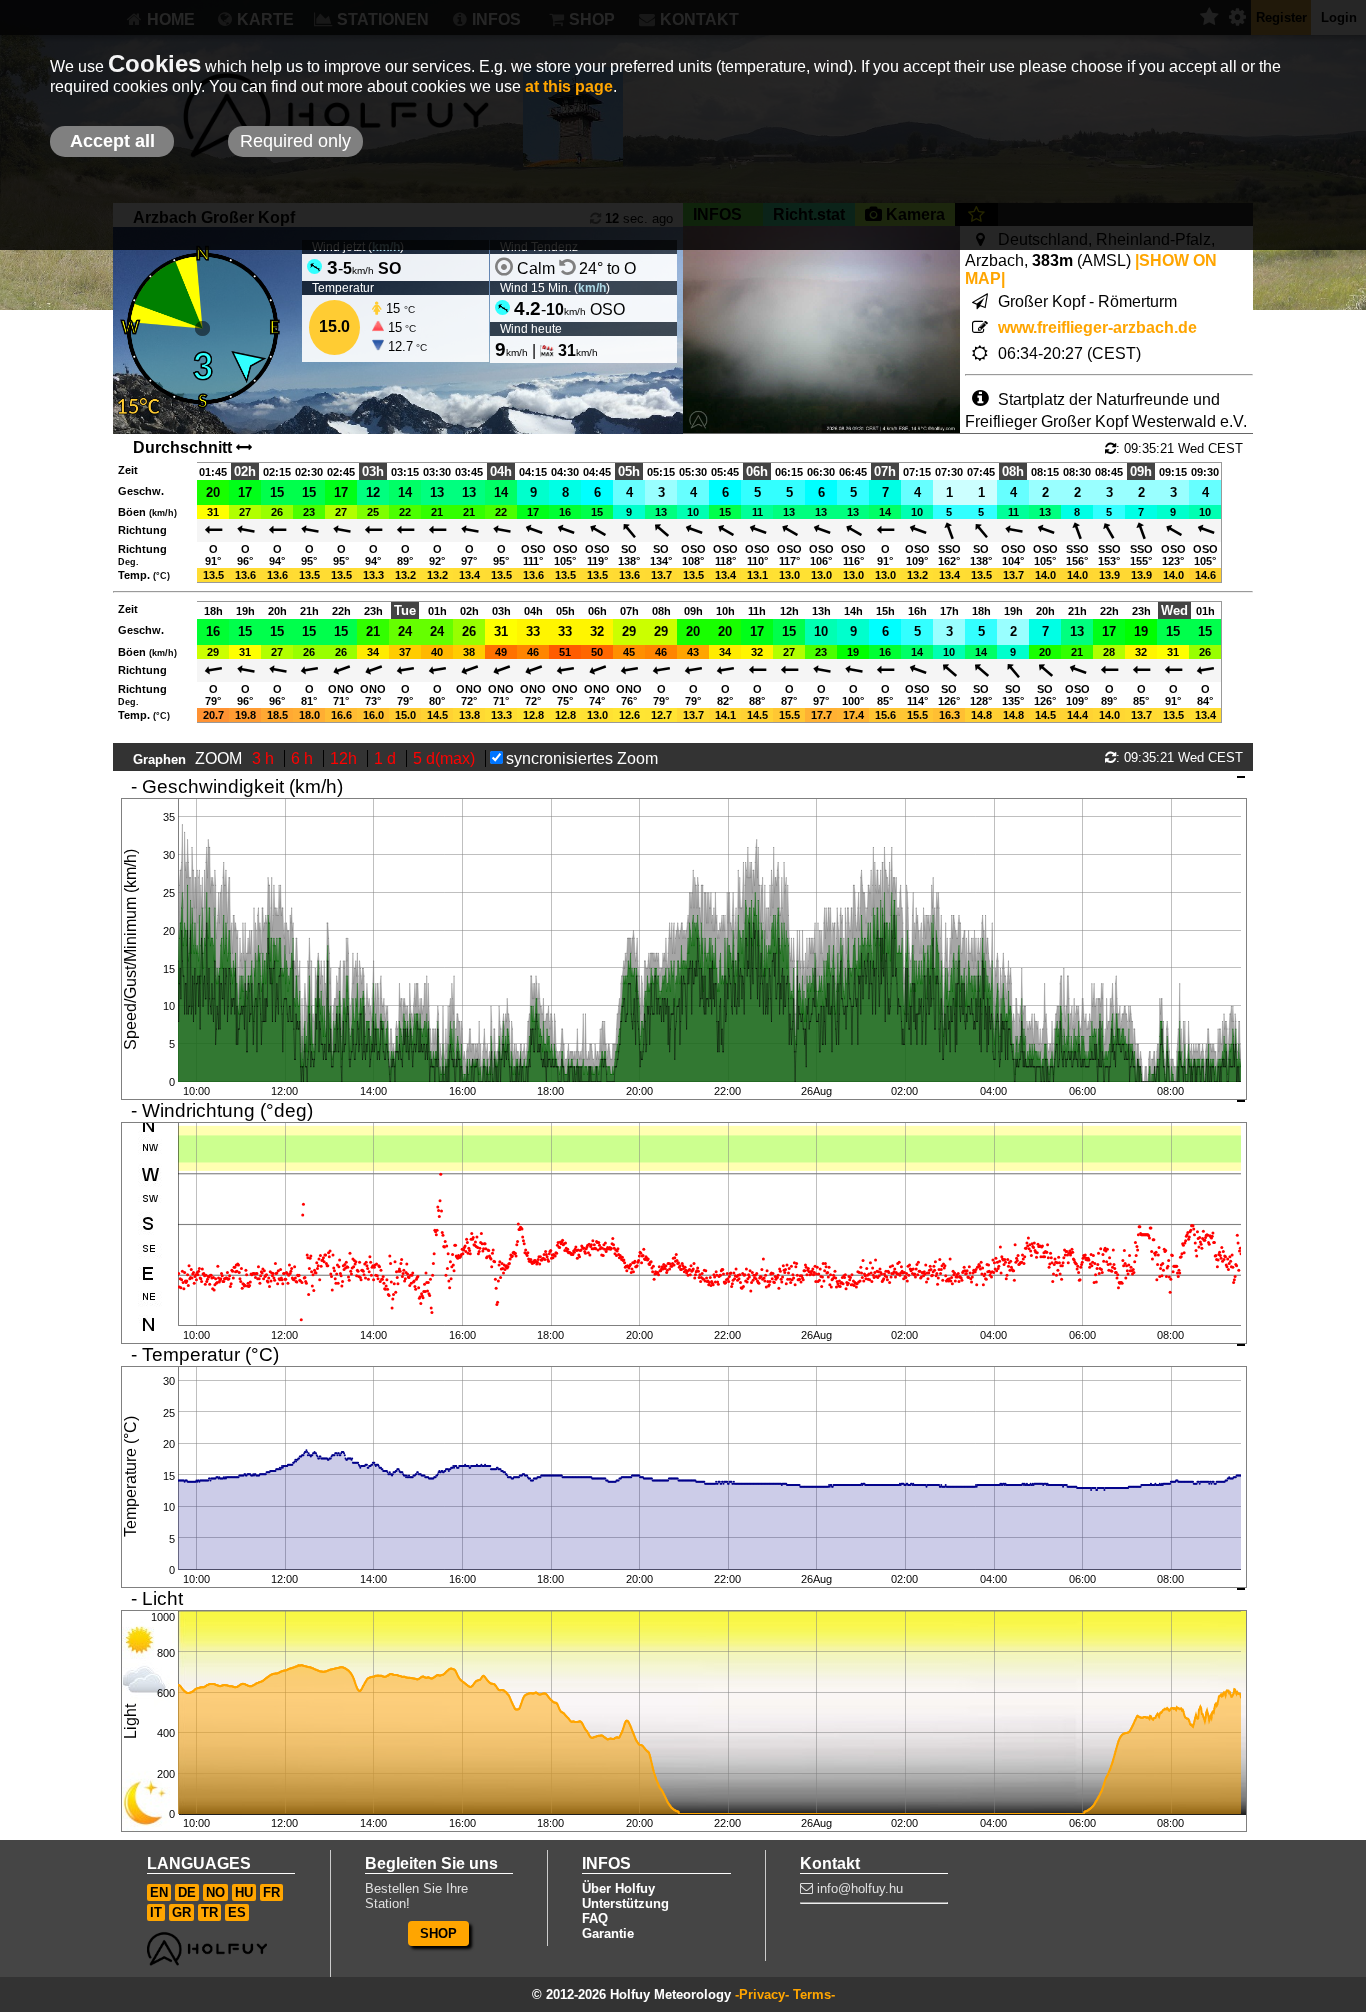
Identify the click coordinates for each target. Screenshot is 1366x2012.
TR (209, 1912)
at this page (569, 86)
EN (159, 1892)
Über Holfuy (618, 1888)
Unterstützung (625, 1903)
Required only (295, 141)
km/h (592, 288)
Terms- (814, 1994)
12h (345, 758)
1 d (387, 758)
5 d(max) (446, 758)
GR (181, 1912)
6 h (304, 758)
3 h (265, 758)
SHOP (438, 1933)
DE (187, 1892)
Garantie (608, 1933)
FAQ (595, 1918)
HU (244, 1892)
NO (215, 1892)
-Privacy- (762, 1994)
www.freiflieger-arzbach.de (1097, 327)
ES (237, 1912)
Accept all (112, 141)
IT (156, 1912)
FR (271, 1892)
